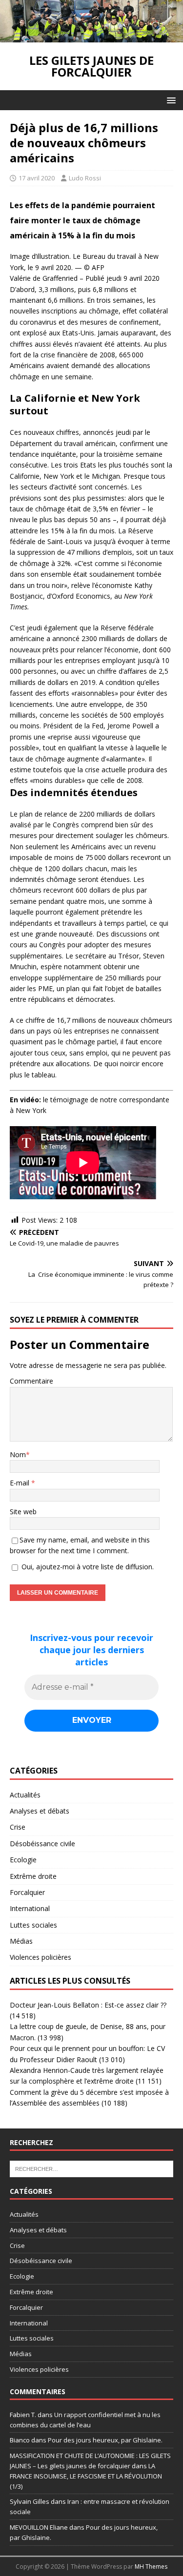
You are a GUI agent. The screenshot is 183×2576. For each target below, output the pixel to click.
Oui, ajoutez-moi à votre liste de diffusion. (87, 1567)
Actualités (25, 1795)
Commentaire (31, 1381)
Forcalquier (27, 1892)
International (30, 1908)
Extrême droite (33, 1876)
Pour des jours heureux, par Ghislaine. (105, 2440)
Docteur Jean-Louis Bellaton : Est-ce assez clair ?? (88, 2005)
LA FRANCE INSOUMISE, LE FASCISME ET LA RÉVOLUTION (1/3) (86, 2476)
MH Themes (151, 2566)
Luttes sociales (33, 1925)
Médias (21, 1941)
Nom (18, 1454)
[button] (170, 100)
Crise (18, 1827)
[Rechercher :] (91, 2168)
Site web (23, 1512)
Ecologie (23, 1860)
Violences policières (41, 1957)
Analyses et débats (40, 1811)
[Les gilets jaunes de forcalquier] (91, 36)
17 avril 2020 (37, 178)
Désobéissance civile (42, 1844)
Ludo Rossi (85, 178)
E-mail (20, 1483)
